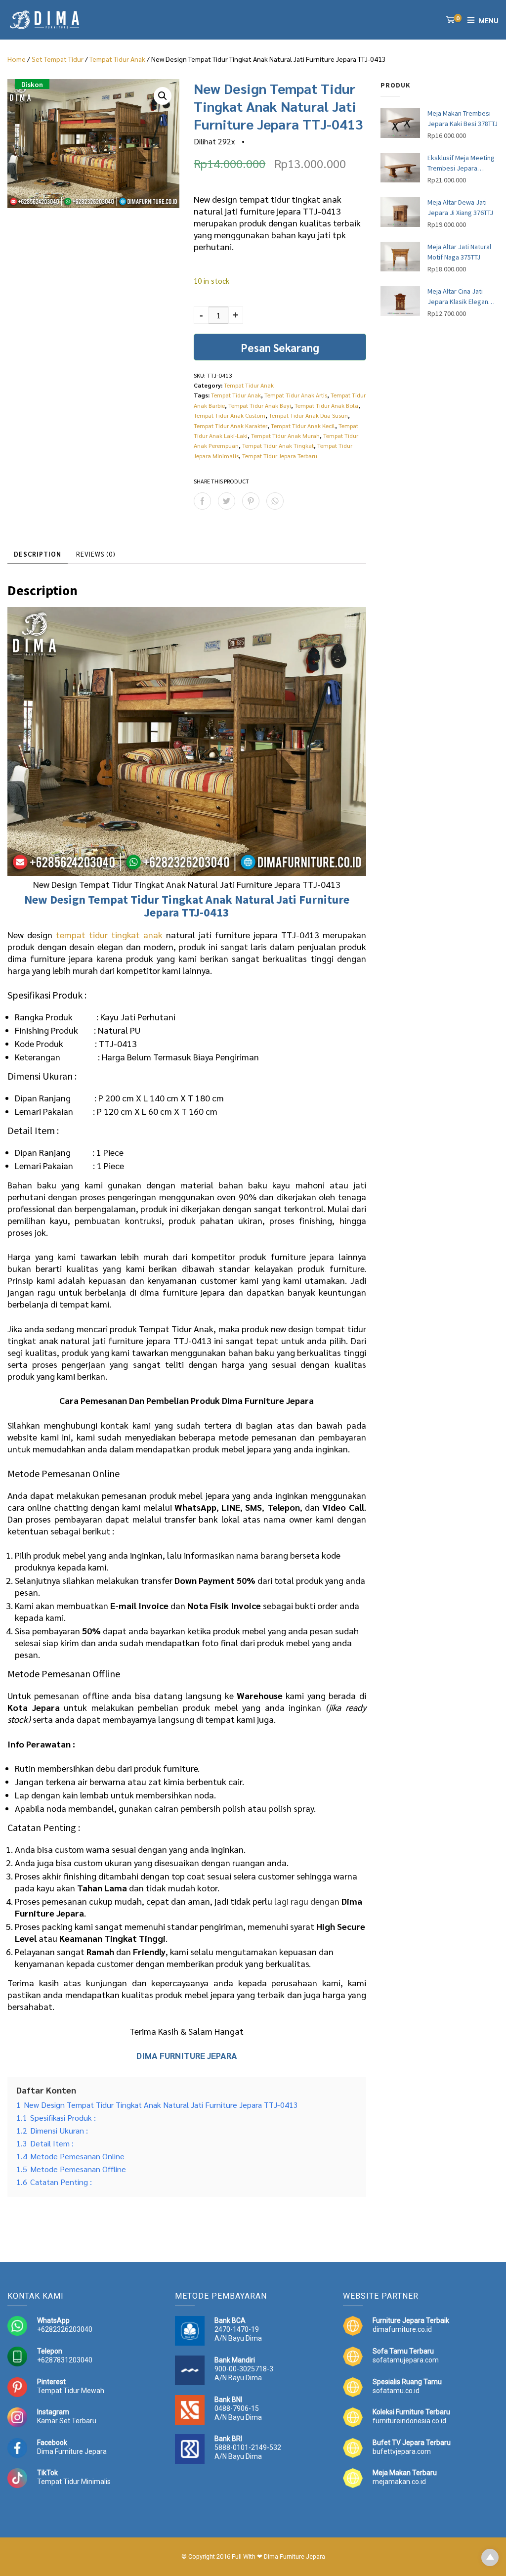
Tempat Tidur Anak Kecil (303, 426)
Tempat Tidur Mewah (71, 2391)
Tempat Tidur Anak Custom (230, 415)
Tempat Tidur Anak (117, 59)
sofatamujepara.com (406, 2360)
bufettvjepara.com (402, 2451)
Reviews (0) (96, 554)
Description (38, 554)
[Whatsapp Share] (275, 501)
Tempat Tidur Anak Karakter (231, 426)
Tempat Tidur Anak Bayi (260, 405)
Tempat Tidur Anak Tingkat (278, 445)
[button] (163, 96)
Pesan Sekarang (280, 347)
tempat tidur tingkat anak (109, 935)
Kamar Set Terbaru (67, 2421)
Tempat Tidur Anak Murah (285, 436)
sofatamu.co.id (396, 2391)
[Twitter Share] (227, 501)
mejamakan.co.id (399, 2482)
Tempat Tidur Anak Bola (326, 405)
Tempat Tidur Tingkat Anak (160, 899)
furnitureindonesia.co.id (409, 2421)
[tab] (38, 554)
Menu (489, 20)
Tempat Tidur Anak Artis (296, 395)
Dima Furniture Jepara (72, 2451)
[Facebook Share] (202, 501)
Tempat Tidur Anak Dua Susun (308, 415)
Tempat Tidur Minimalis (74, 2482)
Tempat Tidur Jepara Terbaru (280, 456)
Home (17, 59)
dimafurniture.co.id (402, 2329)
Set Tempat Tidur (58, 59)
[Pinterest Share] (251, 501)
